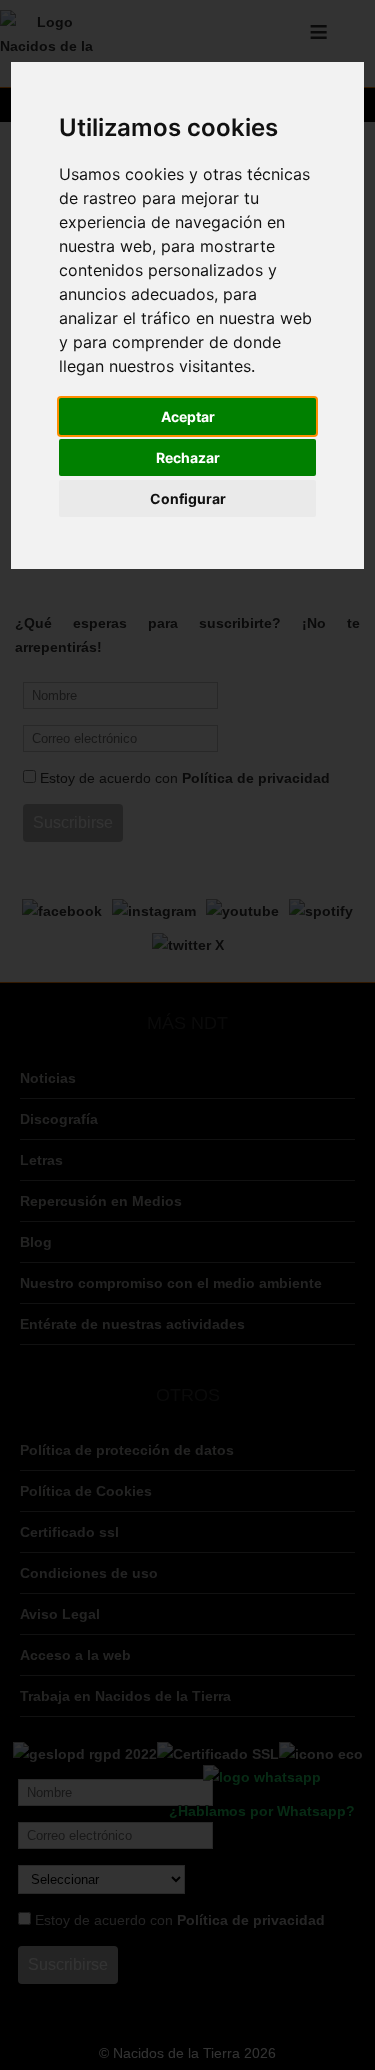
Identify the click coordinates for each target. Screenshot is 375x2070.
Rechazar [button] (188, 457)
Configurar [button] (188, 498)
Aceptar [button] (188, 416)
